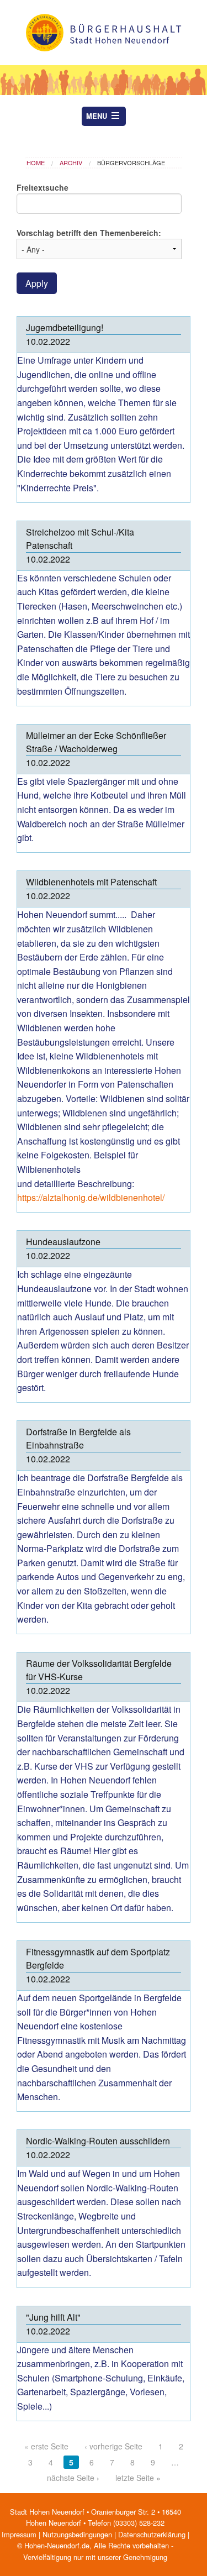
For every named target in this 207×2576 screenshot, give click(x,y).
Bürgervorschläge (131, 162)
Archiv (71, 162)
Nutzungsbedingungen (77, 2534)
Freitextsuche (43, 187)
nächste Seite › (73, 2478)
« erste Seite (46, 2446)
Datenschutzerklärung (152, 2534)
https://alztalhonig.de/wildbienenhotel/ (92, 1197)
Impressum (19, 2534)
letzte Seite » (138, 2478)
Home (36, 162)
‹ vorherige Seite (113, 2446)
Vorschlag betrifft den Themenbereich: (89, 233)
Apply (37, 283)
